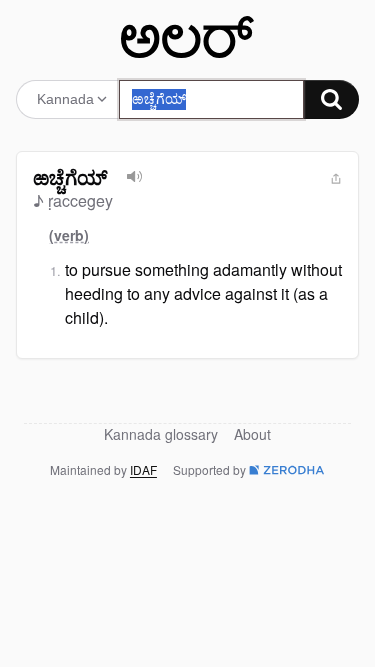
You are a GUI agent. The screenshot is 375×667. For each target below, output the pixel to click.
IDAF (143, 469)
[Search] (331, 99)
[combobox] (211, 99)
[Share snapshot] (336, 179)
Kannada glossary (161, 434)
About (252, 434)
